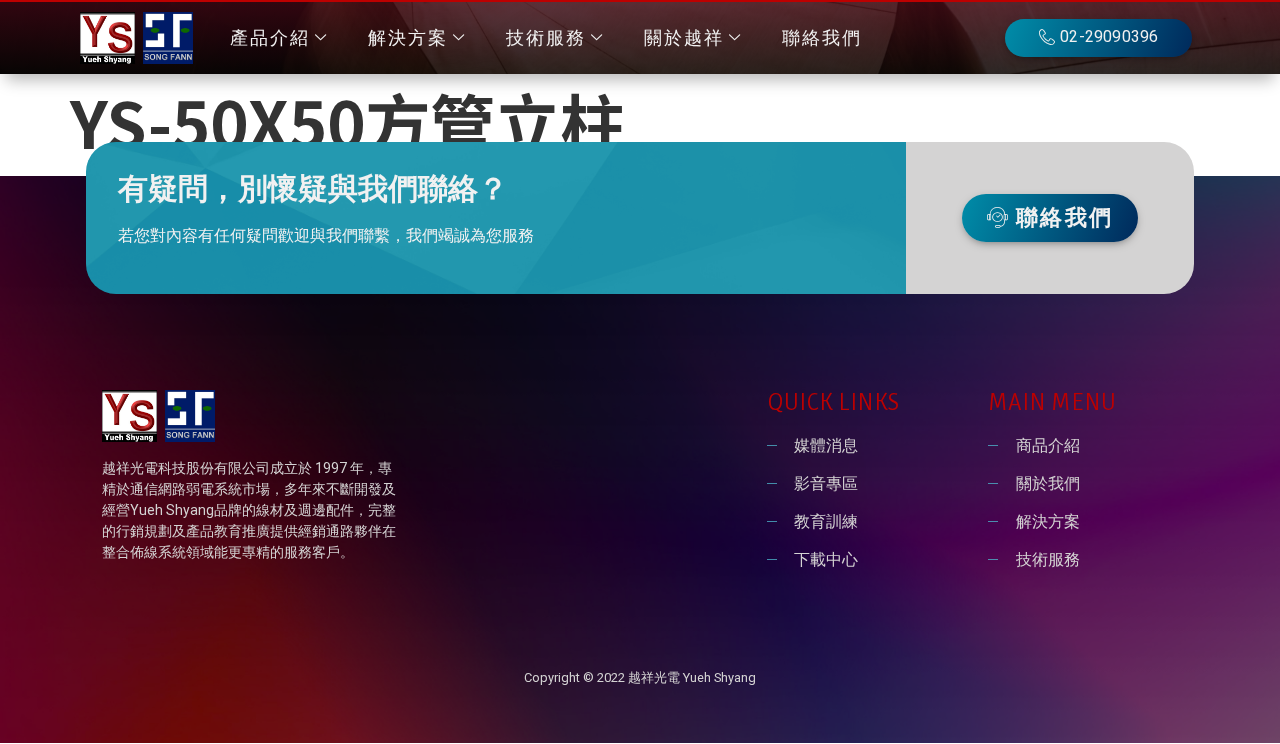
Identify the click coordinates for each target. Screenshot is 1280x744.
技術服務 (546, 38)
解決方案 (408, 38)
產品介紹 (270, 38)
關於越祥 (684, 38)
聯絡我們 (822, 38)
